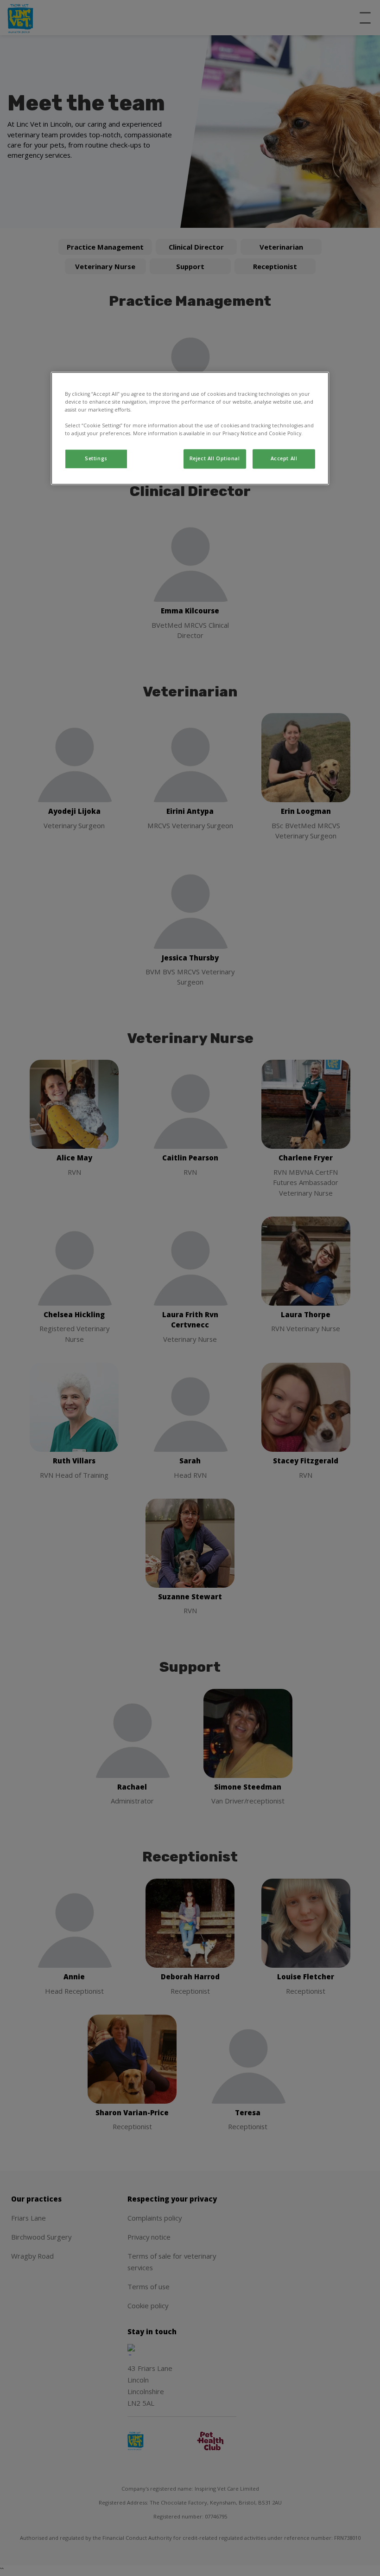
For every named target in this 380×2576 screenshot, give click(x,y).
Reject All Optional (215, 458)
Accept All (284, 458)
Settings (96, 458)
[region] (190, 428)
